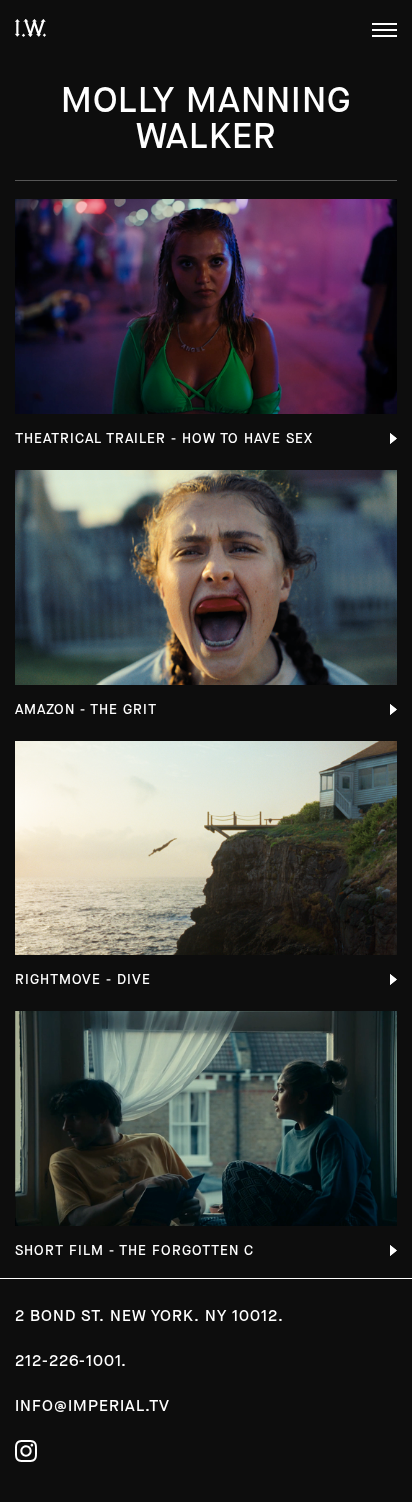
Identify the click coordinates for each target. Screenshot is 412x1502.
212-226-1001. (71, 1360)
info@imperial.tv (92, 1405)
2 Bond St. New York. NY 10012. (149, 1315)
